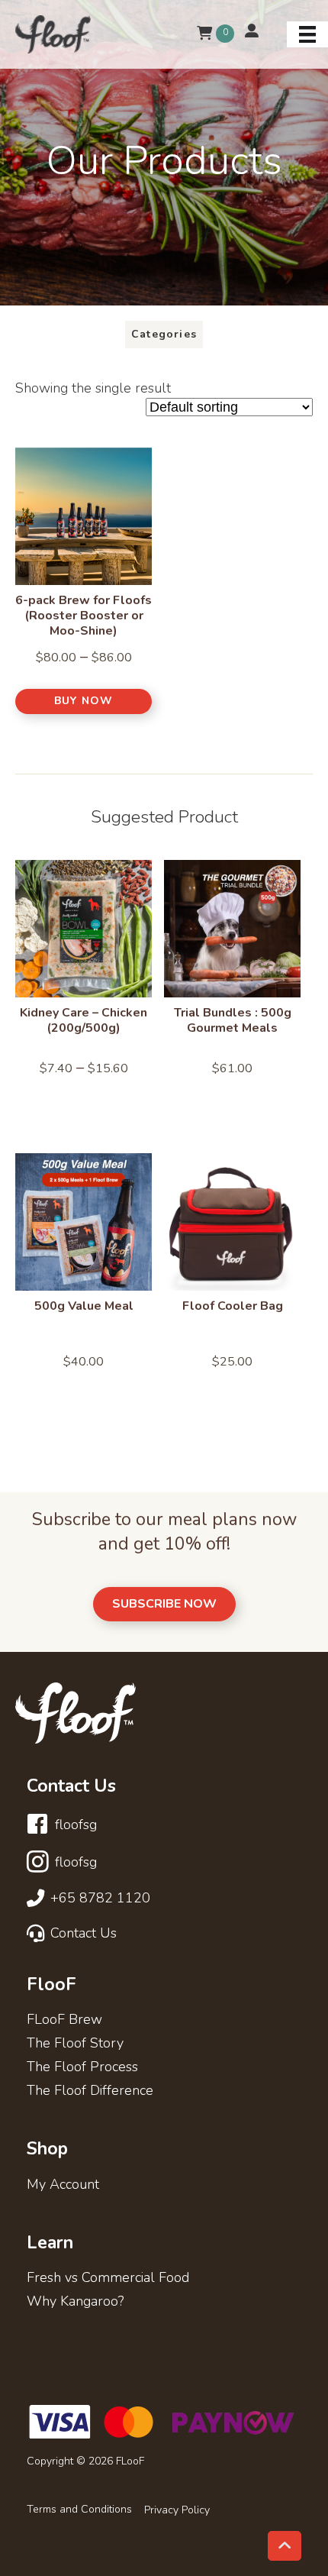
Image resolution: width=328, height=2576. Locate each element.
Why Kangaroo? (75, 2302)
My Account (63, 2185)
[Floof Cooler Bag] (232, 1222)
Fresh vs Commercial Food (108, 2279)
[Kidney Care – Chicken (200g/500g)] (84, 929)
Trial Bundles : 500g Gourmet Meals (233, 1020)
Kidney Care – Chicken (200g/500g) (84, 1020)
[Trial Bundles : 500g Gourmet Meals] (232, 929)
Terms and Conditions (79, 2510)
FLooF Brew (64, 2020)
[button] (84, 701)
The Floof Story (75, 2044)
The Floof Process (82, 2068)
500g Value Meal (84, 1306)
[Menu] (307, 34)
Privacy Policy (177, 2510)
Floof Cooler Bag (233, 1306)
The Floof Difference (90, 2091)
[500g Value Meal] (84, 1222)
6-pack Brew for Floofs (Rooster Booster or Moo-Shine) (84, 616)
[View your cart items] (205, 34)
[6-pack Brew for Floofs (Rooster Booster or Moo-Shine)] (84, 516)
